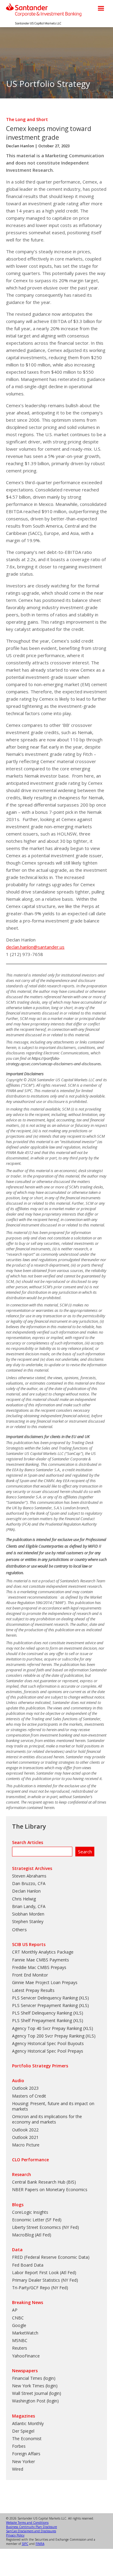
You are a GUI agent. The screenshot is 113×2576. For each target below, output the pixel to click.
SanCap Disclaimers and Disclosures (31, 2531)
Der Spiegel (23, 2431)
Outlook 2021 (25, 2137)
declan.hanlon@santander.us (35, 947)
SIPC (25, 2544)
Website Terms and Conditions (27, 2523)
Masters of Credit (29, 2096)
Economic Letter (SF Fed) (37, 2220)
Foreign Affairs (26, 2454)
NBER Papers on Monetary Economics (50, 2189)
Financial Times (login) (34, 2378)
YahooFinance (26, 2356)
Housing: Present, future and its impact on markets (53, 2106)
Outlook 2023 (25, 2088)
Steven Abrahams (29, 1876)
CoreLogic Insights (30, 2212)
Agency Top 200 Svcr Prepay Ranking (48, 2036)
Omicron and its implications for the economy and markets (47, 2119)
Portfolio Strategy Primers (40, 2066)
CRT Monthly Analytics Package (43, 1952)
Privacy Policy (15, 2535)
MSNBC (20, 2340)
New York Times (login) (35, 2386)
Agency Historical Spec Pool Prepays (48, 2051)
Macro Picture (26, 2145)
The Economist (27, 2439)
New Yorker (24, 2461)
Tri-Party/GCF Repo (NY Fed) (40, 2288)
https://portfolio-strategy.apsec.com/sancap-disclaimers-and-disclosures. (54, 1061)
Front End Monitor (30, 1975)
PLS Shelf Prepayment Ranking (42, 2020)
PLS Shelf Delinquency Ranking (42, 2013)
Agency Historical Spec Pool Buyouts (48, 2043)
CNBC (18, 2318)
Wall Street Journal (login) (37, 2393)
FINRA (40, 2544)
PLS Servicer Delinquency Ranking (45, 1998)
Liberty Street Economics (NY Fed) (46, 2227)
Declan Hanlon (20, 146)
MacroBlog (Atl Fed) (32, 2235)
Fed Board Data (28, 2265)
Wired (18, 2469)
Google (19, 2325)
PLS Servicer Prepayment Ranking (45, 2005)
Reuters (20, 2348)
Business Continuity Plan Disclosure (31, 2527)
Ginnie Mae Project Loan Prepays (45, 1982)
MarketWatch (25, 2333)
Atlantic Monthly (28, 2423)
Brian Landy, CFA (29, 1906)
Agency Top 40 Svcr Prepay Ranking (47, 2028)
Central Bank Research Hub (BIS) (44, 2182)
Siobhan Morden (28, 1914)
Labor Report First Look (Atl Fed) (44, 2272)
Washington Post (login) (35, 2401)
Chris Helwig (24, 1899)
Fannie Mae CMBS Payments (41, 1960)
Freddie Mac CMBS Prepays (39, 1967)
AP (15, 2310)
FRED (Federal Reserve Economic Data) (51, 2257)
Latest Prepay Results (33, 1990)
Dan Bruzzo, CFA (29, 1883)
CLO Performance (30, 2160)
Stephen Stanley (28, 1921)
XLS (84, 1998)
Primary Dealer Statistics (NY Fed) (45, 2280)
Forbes (19, 2446)
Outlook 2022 (25, 2130)
